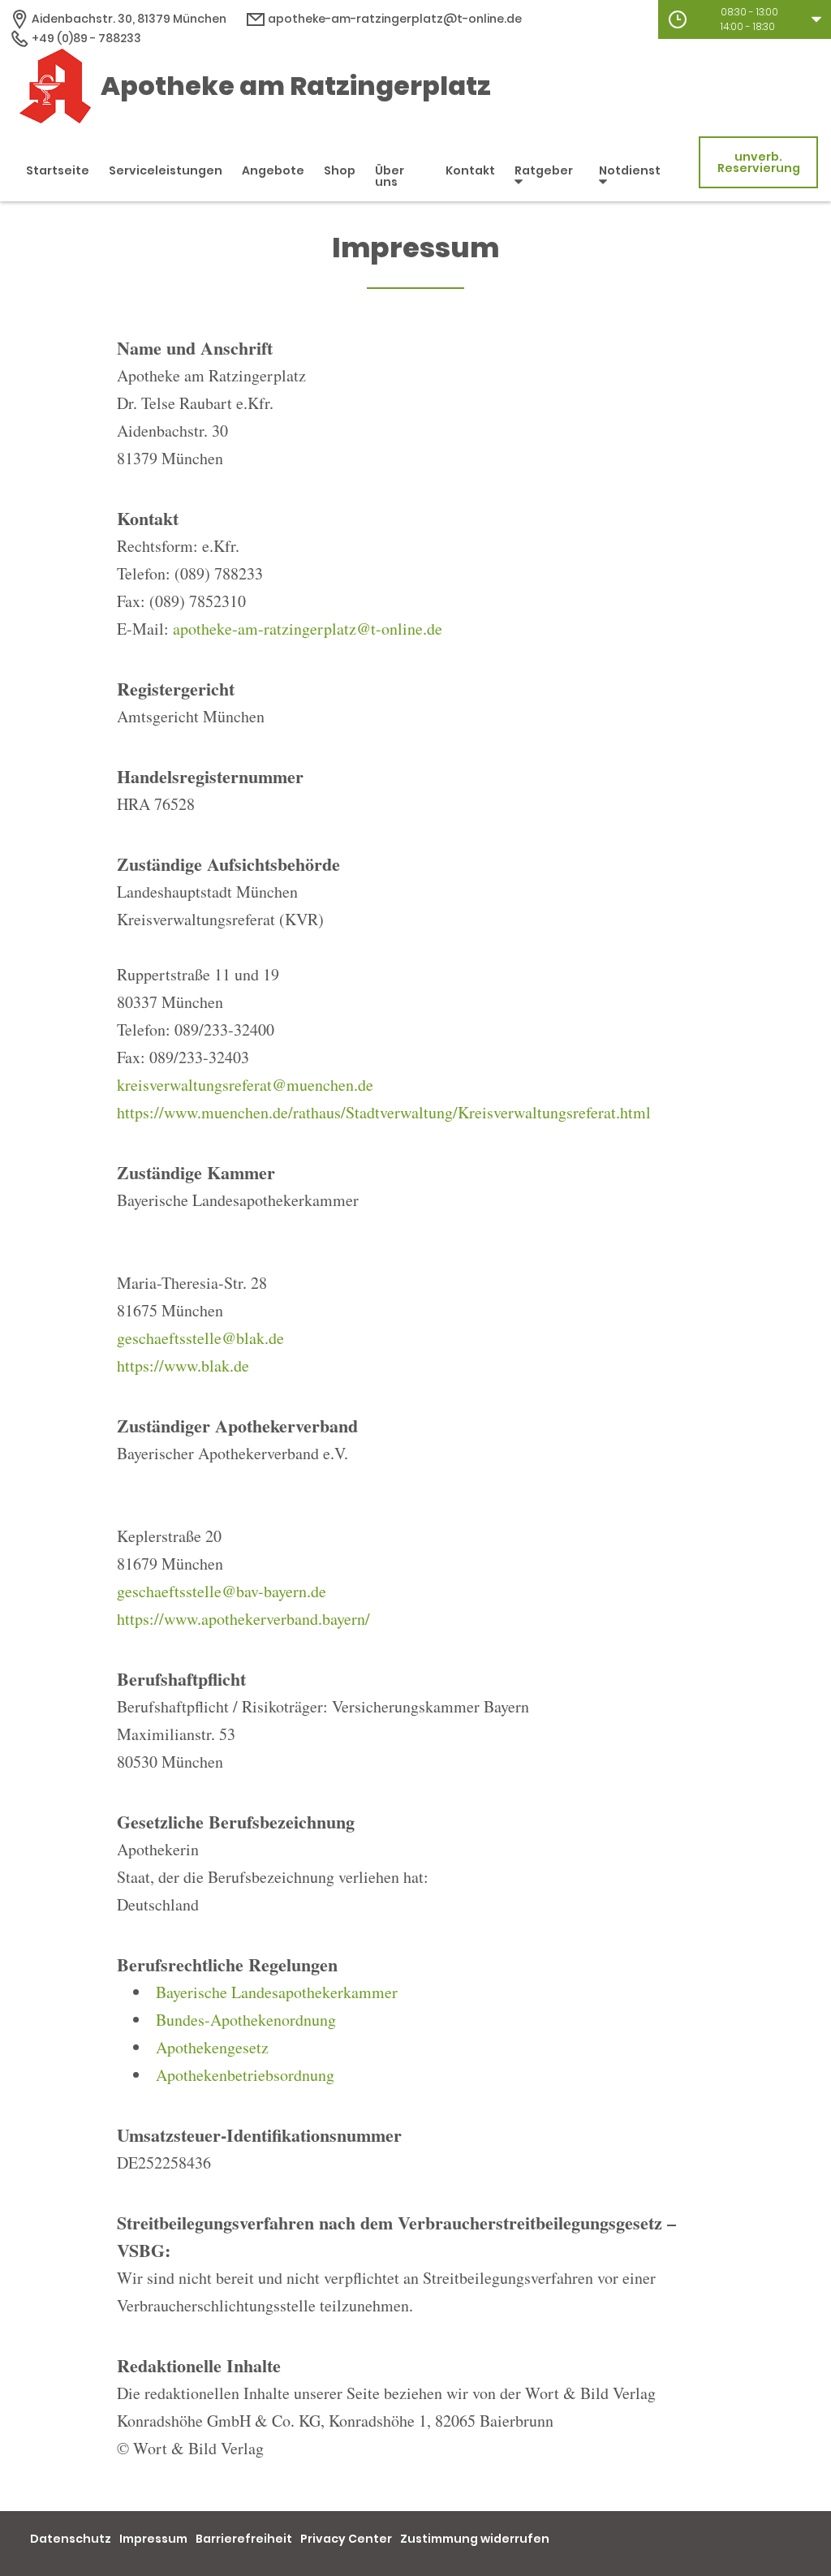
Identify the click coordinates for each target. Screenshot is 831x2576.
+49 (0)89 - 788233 (85, 38)
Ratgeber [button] (544, 170)
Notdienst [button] (630, 170)
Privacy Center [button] (346, 2539)
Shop (340, 170)
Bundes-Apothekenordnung (246, 2020)
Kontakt (470, 170)
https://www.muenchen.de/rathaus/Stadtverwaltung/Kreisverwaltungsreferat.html (384, 1112)
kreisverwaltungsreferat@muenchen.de (245, 1085)
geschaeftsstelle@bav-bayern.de (222, 1591)
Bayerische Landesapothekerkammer (277, 1992)
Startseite (58, 170)
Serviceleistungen (166, 170)
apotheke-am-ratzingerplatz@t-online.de (394, 19)
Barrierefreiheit (244, 2539)
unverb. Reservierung (759, 162)
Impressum (153, 2539)
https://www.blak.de (183, 1366)
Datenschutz (71, 2539)
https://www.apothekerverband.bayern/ (243, 1619)
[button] (745, 19)
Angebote (273, 170)
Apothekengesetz (212, 2047)
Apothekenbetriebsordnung (245, 2075)
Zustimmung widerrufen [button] (475, 2539)
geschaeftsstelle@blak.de (200, 1338)
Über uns (390, 176)
